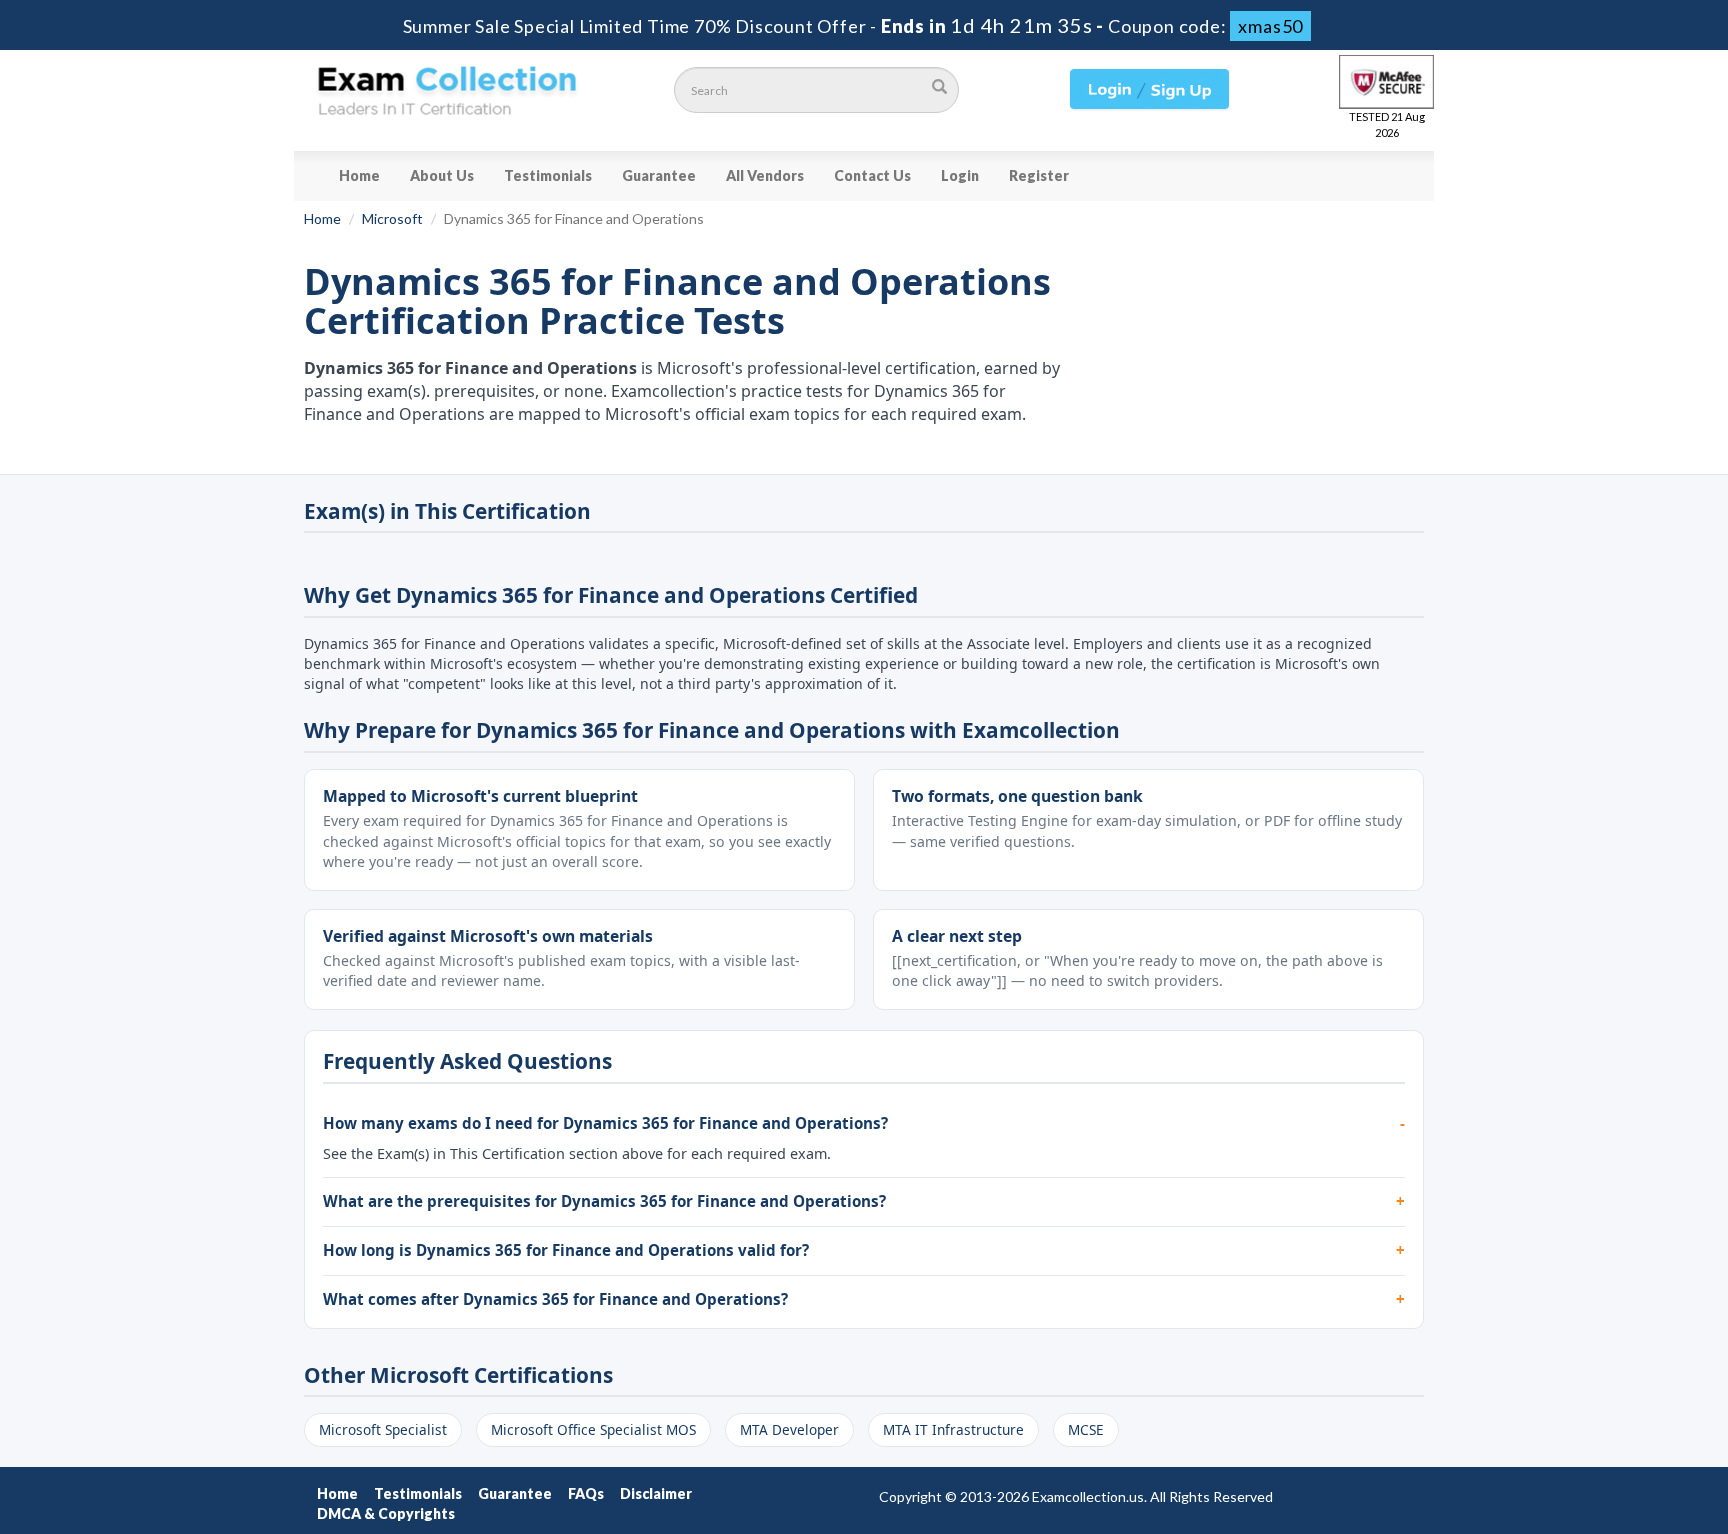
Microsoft (392, 218)
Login (960, 175)
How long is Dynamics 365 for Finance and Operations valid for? (566, 1250)
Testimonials (548, 175)
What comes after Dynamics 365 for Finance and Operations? (555, 1299)
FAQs (586, 1493)
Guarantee (659, 175)
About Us (442, 175)
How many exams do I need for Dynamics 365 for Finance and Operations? (605, 1123)
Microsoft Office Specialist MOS (593, 1429)
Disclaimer (656, 1493)
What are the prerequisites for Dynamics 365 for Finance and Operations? (604, 1201)
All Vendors (765, 175)
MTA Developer (789, 1429)
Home (359, 175)
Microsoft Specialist (383, 1429)
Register (1039, 175)
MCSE (1086, 1429)
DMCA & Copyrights (386, 1513)
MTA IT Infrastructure (953, 1429)
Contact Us (872, 175)
